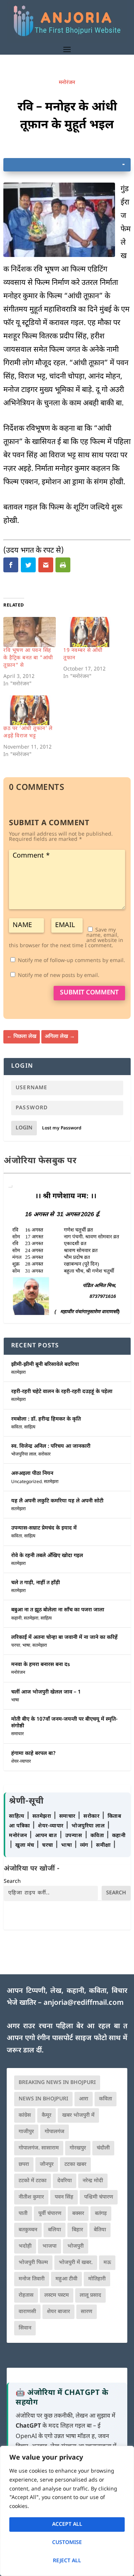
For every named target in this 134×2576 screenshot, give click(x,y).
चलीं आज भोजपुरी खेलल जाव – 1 (46, 1692)
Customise (67, 2543)
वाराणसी (27, 2312)
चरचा (16, 1646)
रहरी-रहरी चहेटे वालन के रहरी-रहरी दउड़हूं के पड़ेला (62, 1392)
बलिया (55, 2230)
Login (24, 1128)
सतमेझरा (18, 1373)
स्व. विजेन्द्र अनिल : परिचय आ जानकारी (51, 1446)
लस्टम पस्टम (57, 2295)
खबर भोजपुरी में (78, 2115)
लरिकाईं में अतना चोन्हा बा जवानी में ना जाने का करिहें (64, 1638)
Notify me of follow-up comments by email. (71, 961)
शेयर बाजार (58, 2312)
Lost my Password (62, 1128)
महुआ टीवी (66, 2279)
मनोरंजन (67, 83)
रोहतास (26, 2295)
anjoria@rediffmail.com (84, 2003)
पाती (23, 2214)
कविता (17, 1427)
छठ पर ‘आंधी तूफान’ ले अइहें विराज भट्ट (28, 732)
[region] (67, 2511)
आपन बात (46, 1836)
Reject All (67, 2561)
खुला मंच (25, 1845)
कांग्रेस (25, 2115)
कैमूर (47, 2115)
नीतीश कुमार (31, 2197)
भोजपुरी (76, 2246)
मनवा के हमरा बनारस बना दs (41, 1665)
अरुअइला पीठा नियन (32, 1474)
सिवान (25, 2328)
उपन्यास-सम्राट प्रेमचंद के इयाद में (44, 1528)
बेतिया (100, 2230)
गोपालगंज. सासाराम (39, 2148)
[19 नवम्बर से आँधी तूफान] (90, 632)
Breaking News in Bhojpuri (57, 2083)
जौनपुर (47, 2165)
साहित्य (30, 1427)
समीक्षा (104, 1845)
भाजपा (50, 2246)
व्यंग (85, 1845)
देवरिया (65, 2181)
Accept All (67, 2524)
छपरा (24, 2165)
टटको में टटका (33, 2181)
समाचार (17, 1734)
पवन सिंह (64, 2197)
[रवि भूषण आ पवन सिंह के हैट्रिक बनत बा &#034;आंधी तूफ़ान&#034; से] (30, 632)
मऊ (107, 2263)
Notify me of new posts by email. (59, 976)
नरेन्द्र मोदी (93, 2181)
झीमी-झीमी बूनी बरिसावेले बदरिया (45, 1365)
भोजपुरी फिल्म (33, 2263)
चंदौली (103, 2148)
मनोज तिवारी (32, 2279)
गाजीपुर (26, 2132)
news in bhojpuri (43, 2099)
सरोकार (44, 1454)
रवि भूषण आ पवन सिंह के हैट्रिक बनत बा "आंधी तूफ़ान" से (28, 658)
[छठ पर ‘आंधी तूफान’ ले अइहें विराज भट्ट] (30, 710)
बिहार (77, 2230)
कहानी (16, 1618)
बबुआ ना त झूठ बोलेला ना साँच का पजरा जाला (58, 1610)
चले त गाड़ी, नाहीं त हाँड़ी (36, 1583)
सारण (87, 2312)
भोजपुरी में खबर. (76, 2263)
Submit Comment (89, 993)
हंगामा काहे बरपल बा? (33, 1754)
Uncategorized (26, 1482)
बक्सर (78, 2214)
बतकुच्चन (28, 2230)
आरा (84, 2099)
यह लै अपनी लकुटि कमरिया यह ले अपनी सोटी (57, 1501)
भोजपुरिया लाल (24, 1454)
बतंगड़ (101, 2214)
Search (12, 1882)
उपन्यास (74, 1836)
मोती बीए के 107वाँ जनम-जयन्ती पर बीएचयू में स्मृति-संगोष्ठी (64, 1723)
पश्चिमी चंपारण (99, 2197)
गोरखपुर (78, 2148)
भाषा (26, 1646)
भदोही (25, 2246)
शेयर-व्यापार (21, 1762)
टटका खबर (75, 2165)
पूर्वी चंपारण (50, 2214)
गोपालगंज (55, 2132)
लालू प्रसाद (90, 2295)
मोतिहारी (97, 2279)
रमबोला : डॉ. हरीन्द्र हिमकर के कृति (46, 1419)
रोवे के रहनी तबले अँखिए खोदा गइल (47, 1556)
